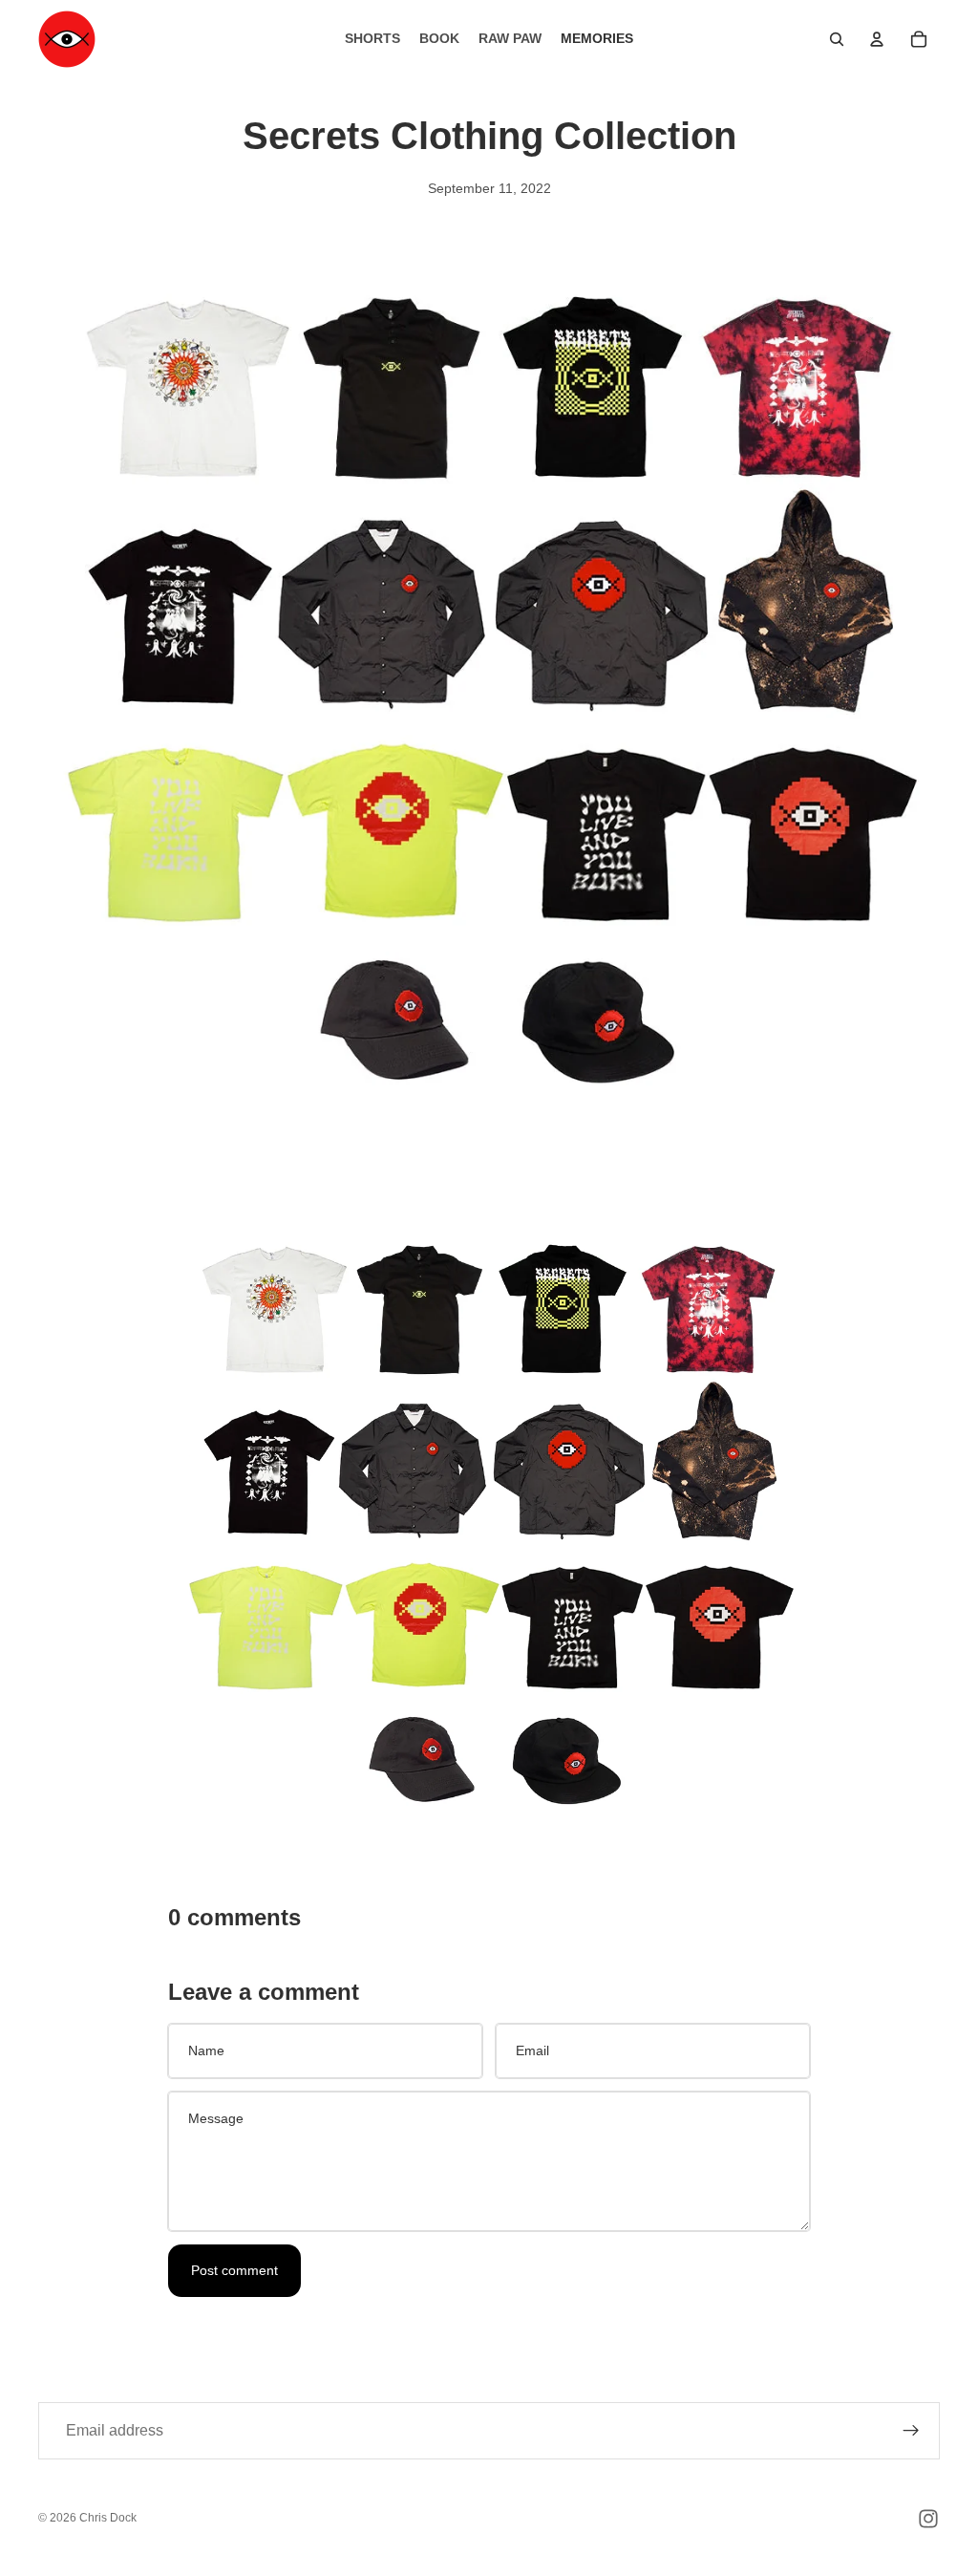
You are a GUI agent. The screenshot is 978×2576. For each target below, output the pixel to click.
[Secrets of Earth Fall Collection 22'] (489, 1518)
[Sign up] (911, 2431)
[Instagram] (928, 2519)
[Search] (837, 39)
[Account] (877, 39)
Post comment (234, 2270)
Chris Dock (108, 2518)
